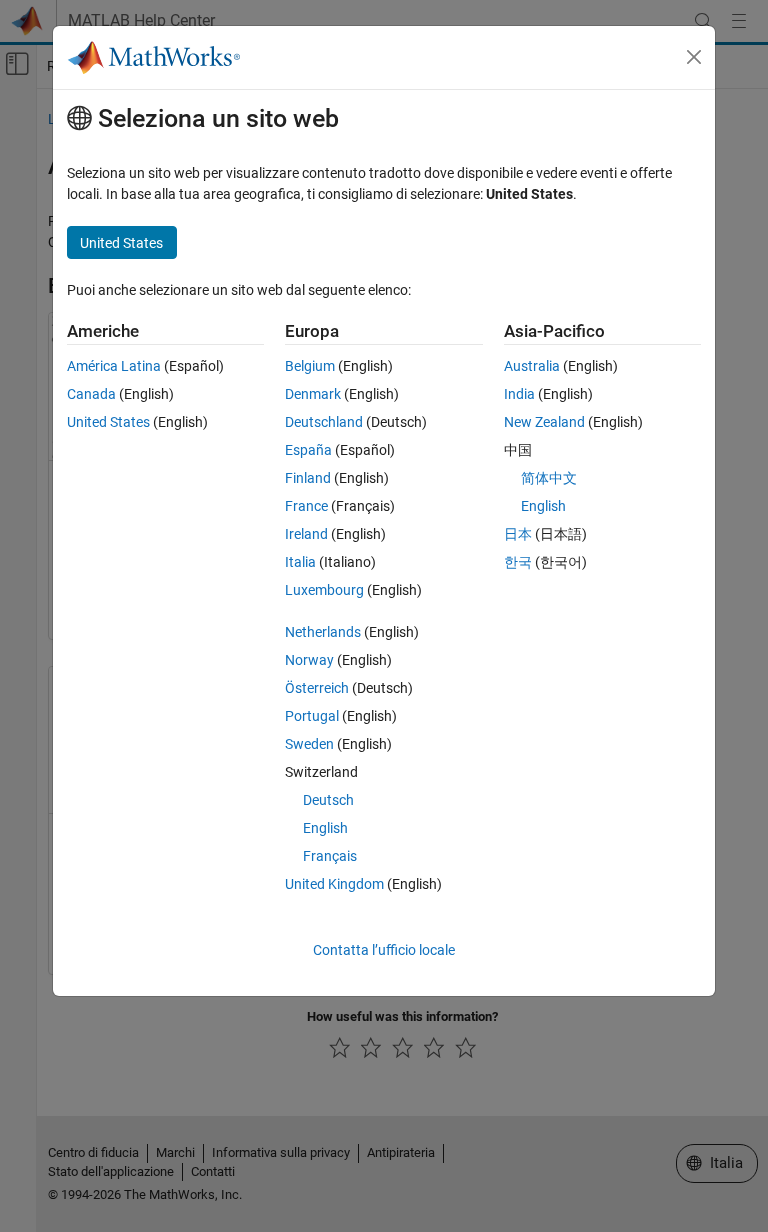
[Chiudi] (694, 57)
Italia (300, 562)
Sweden (309, 744)
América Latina (114, 366)
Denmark (313, 394)
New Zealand (544, 422)
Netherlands (323, 632)
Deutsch (328, 800)
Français (330, 856)
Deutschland (324, 422)
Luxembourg (324, 590)
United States (108, 422)
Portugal (312, 716)
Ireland (306, 534)
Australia (532, 366)
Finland (308, 478)
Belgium (310, 366)
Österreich (317, 688)
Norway (309, 660)
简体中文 (549, 478)
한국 (518, 562)
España (308, 450)
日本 (518, 534)
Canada (91, 394)
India (519, 394)
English (325, 828)
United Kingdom (334, 884)
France (306, 506)
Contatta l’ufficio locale (384, 950)
